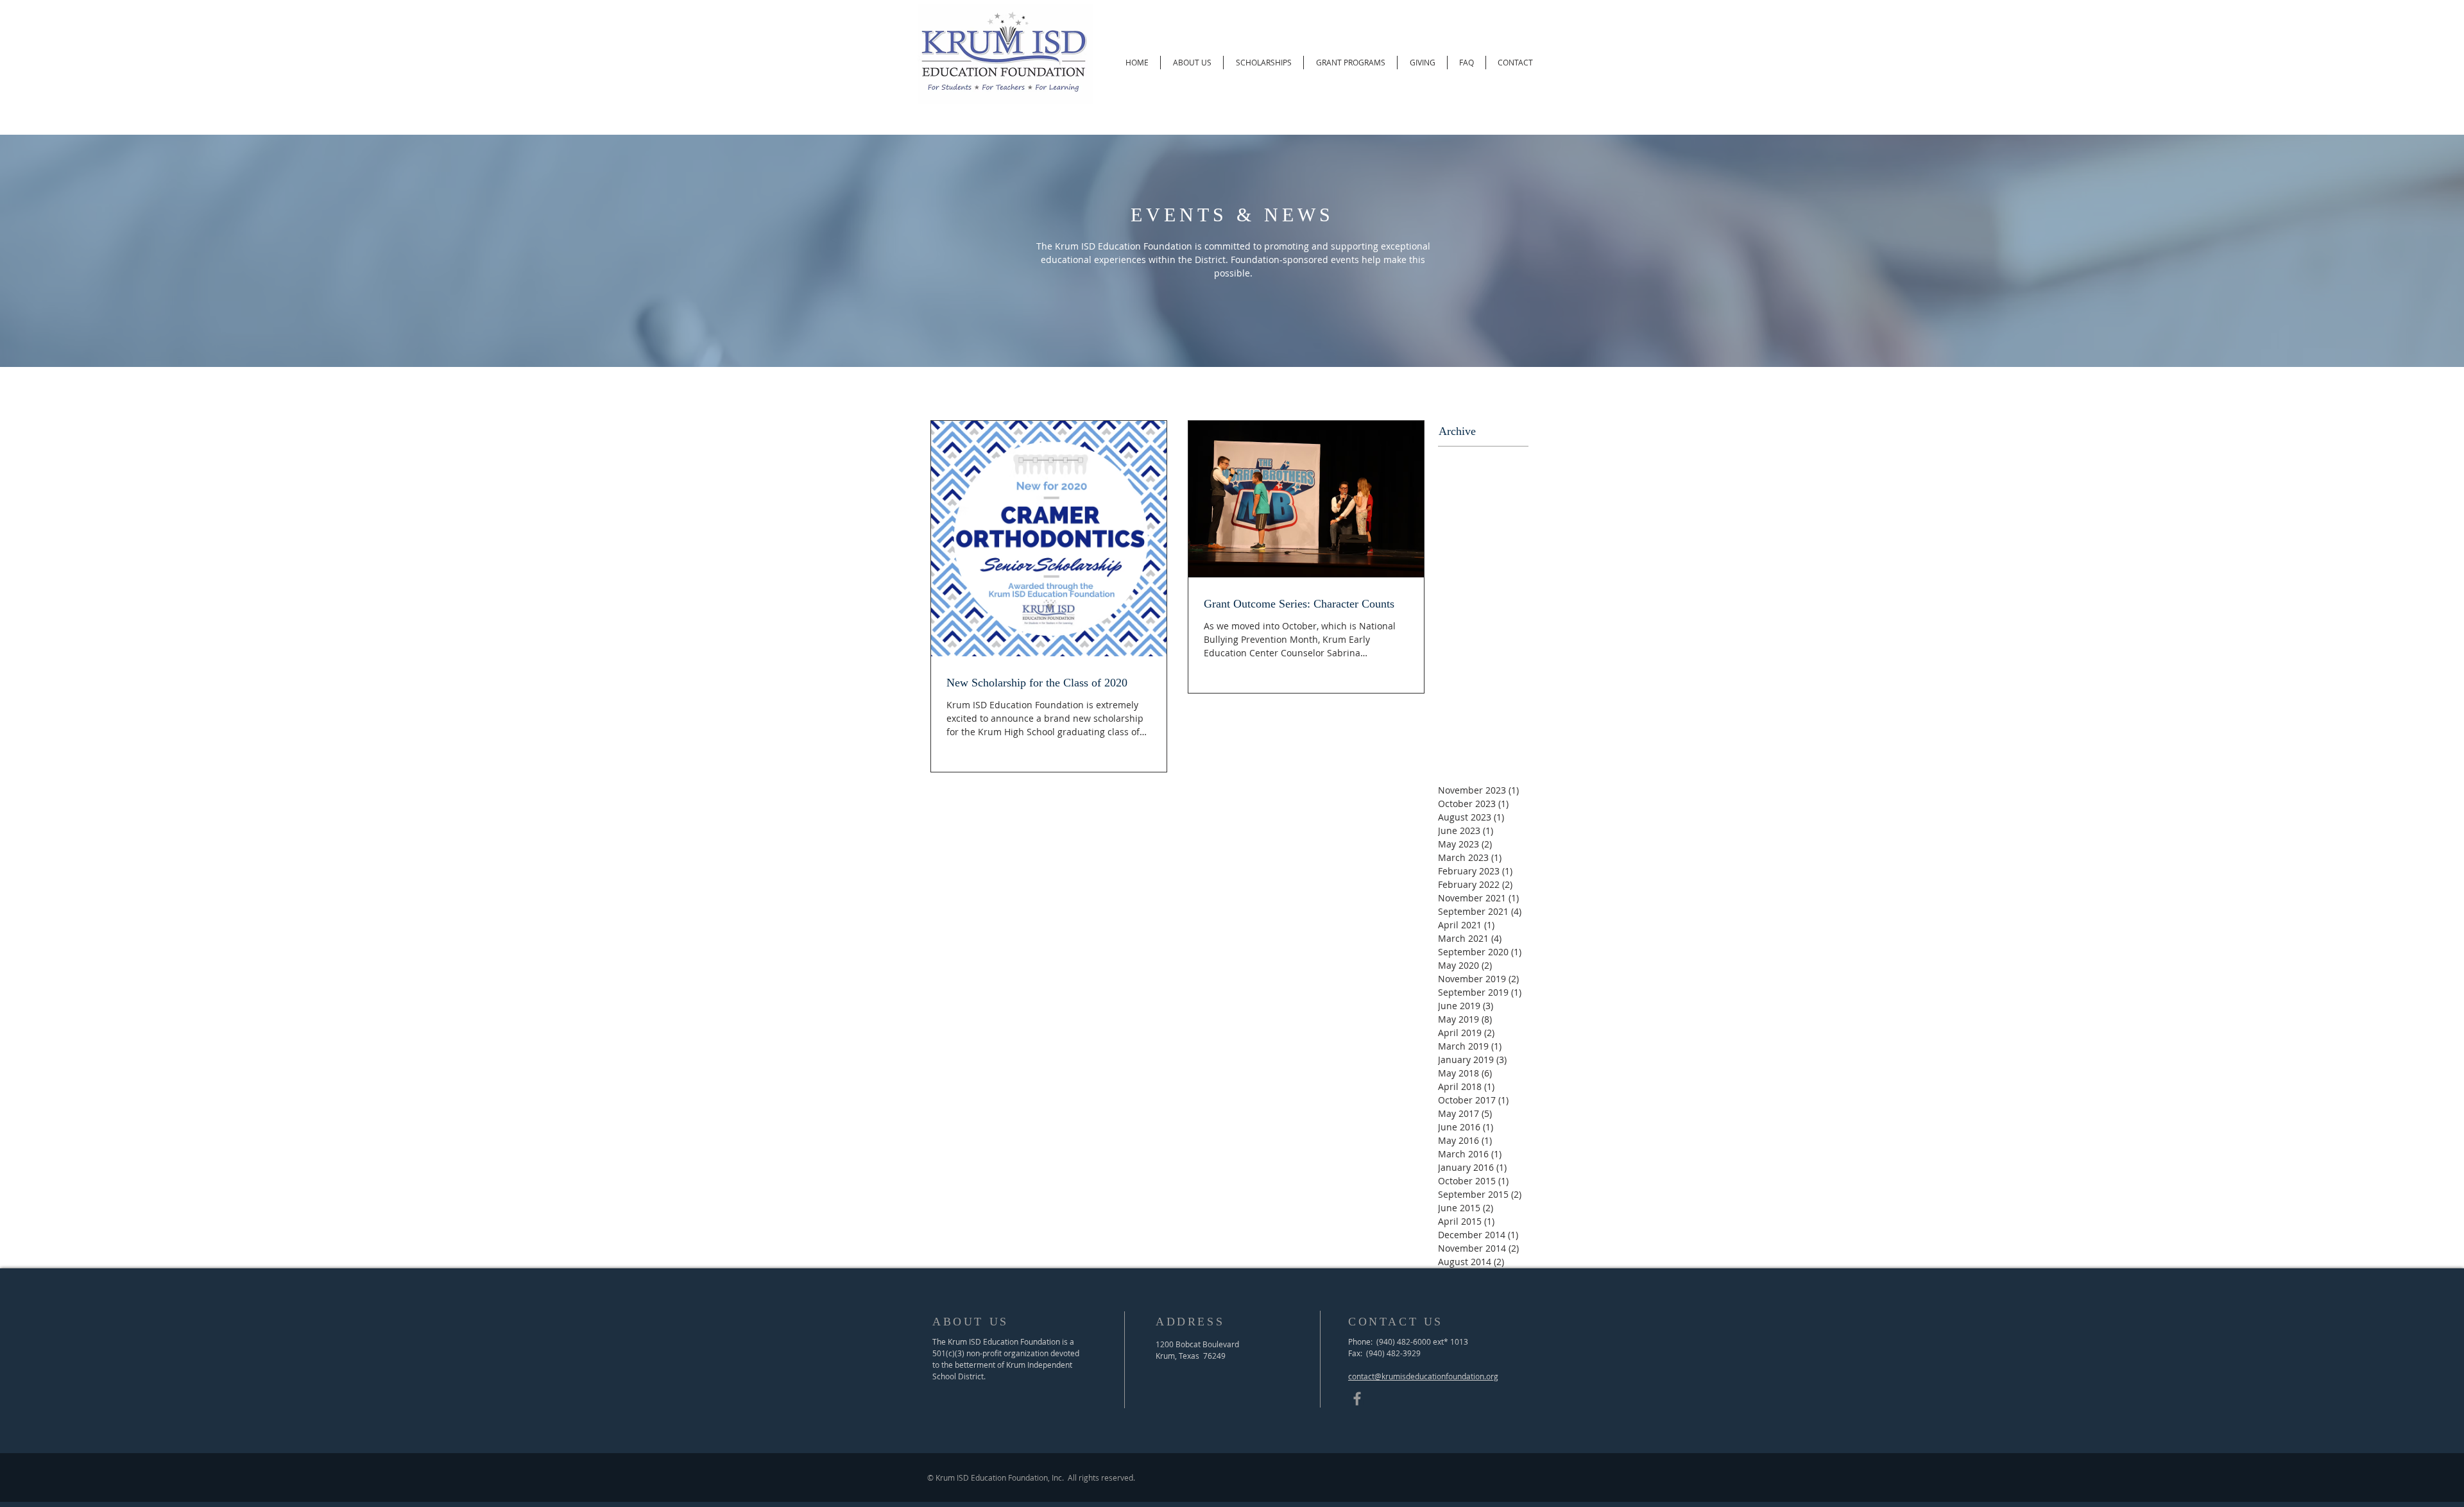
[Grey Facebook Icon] (1357, 1399)
